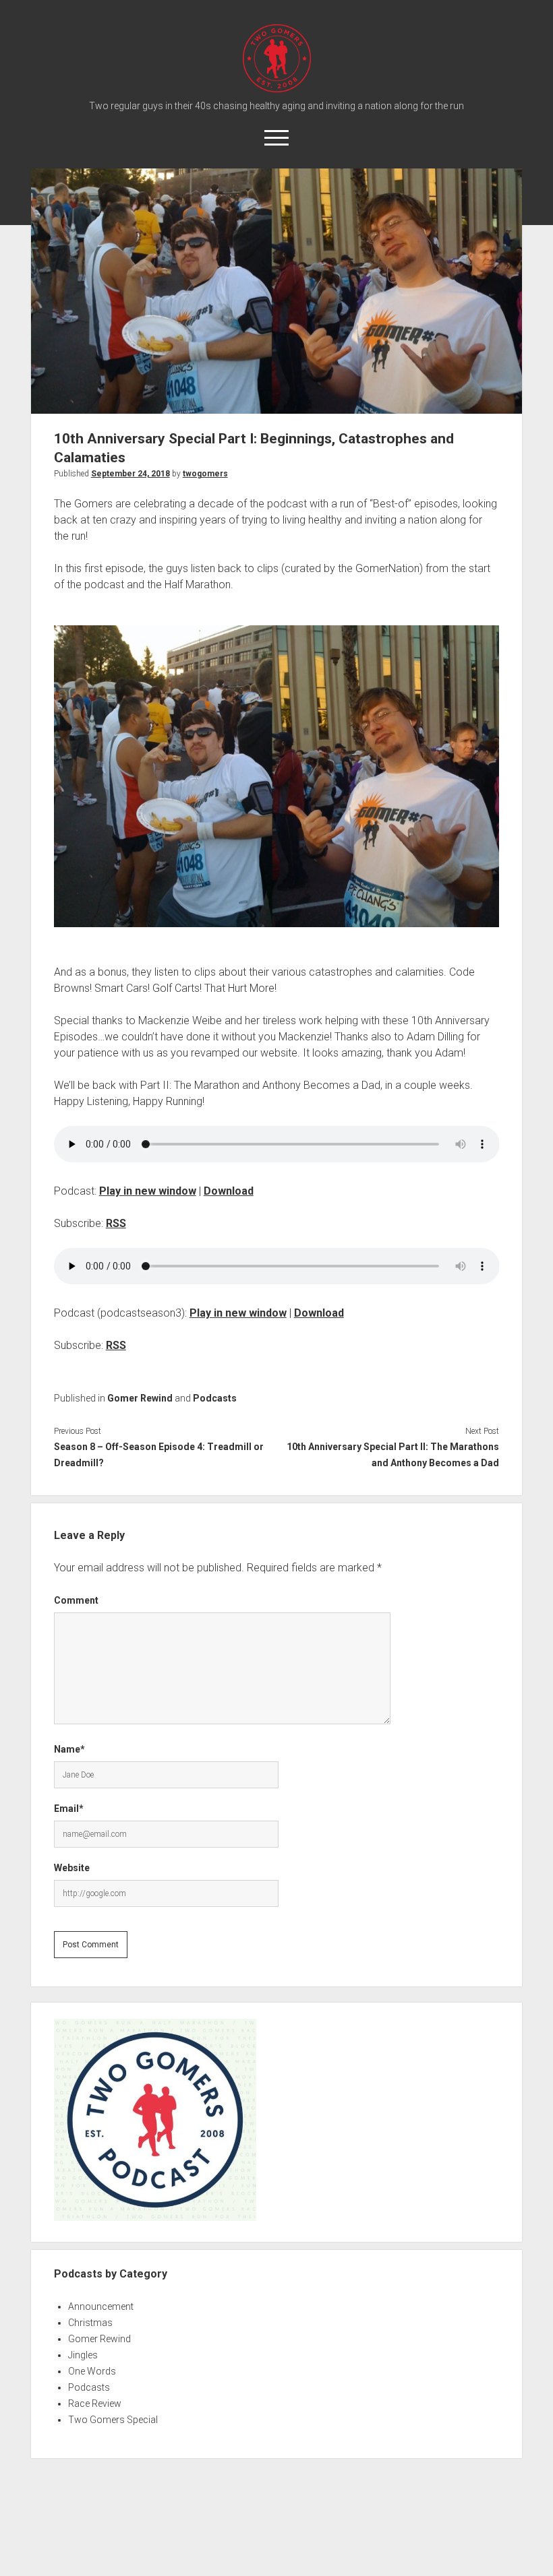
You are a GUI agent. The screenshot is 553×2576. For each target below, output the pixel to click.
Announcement (101, 2306)
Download (229, 1191)
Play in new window (148, 1191)
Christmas (90, 2323)
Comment (76, 1600)
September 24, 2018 (130, 474)
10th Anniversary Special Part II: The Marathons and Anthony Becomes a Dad (393, 1455)
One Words (92, 2371)
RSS (116, 1223)
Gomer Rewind (140, 1398)
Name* (69, 1749)
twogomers (205, 474)
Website (72, 1868)
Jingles (83, 2355)
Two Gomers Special (113, 2420)
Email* (69, 1809)
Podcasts (215, 1398)
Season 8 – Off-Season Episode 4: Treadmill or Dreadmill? (159, 1455)
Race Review (95, 2404)
